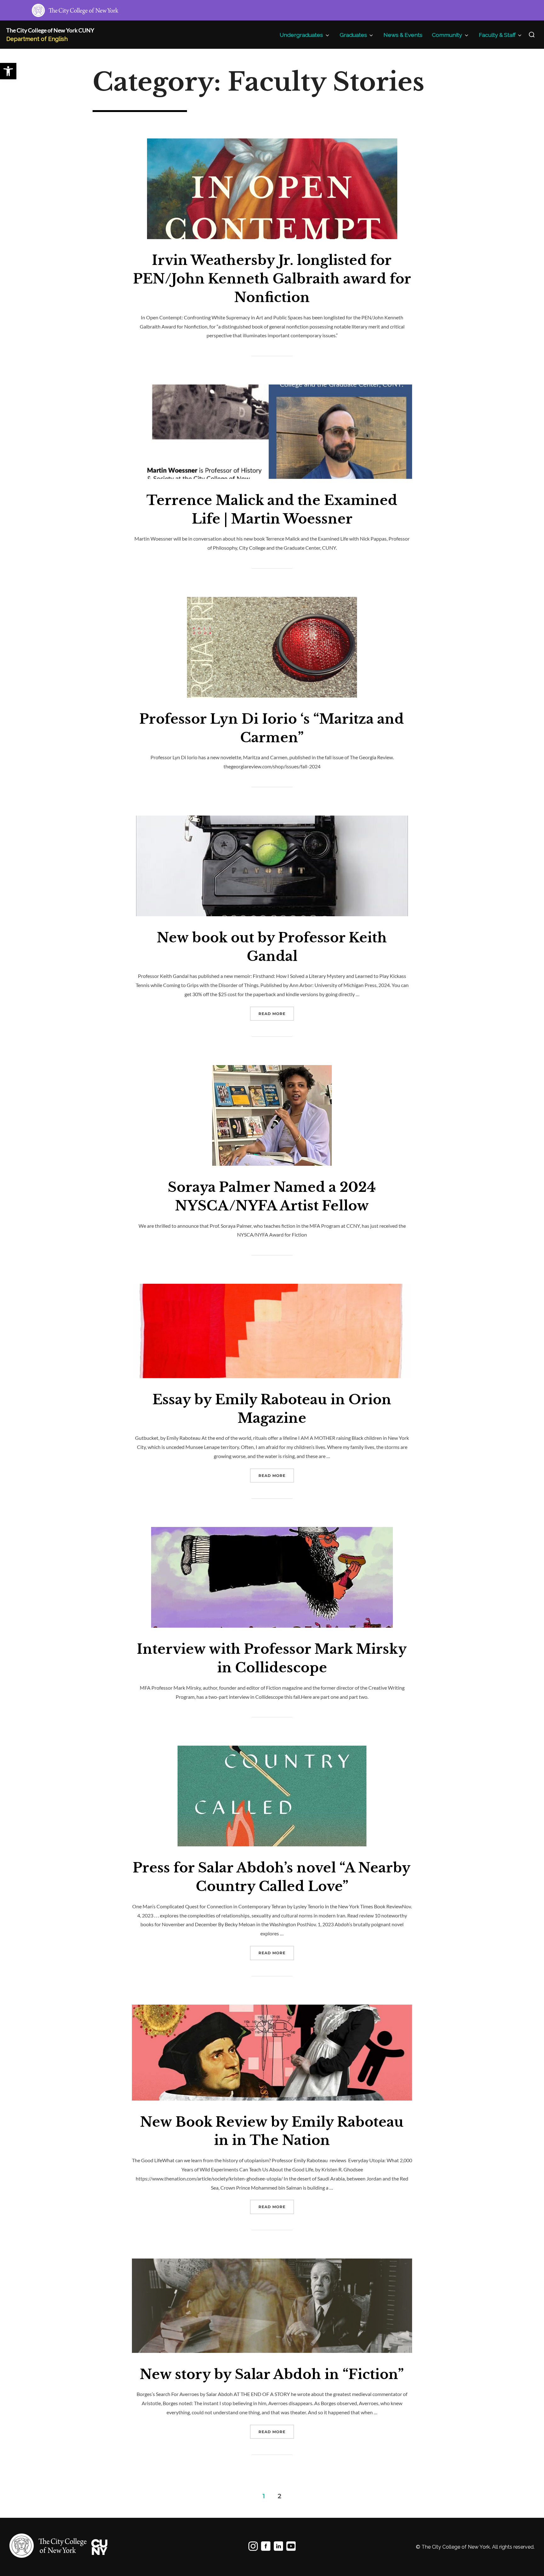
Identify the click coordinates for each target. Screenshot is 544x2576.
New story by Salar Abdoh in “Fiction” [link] (272, 2374)
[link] (8, 71)
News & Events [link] (403, 35)
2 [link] (280, 2496)
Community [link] (447, 35)
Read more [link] (276, 1013)
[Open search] (532, 35)
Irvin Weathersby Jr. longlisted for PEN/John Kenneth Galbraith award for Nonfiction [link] (272, 279)
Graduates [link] (353, 35)
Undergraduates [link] (301, 35)
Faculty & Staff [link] (497, 35)
